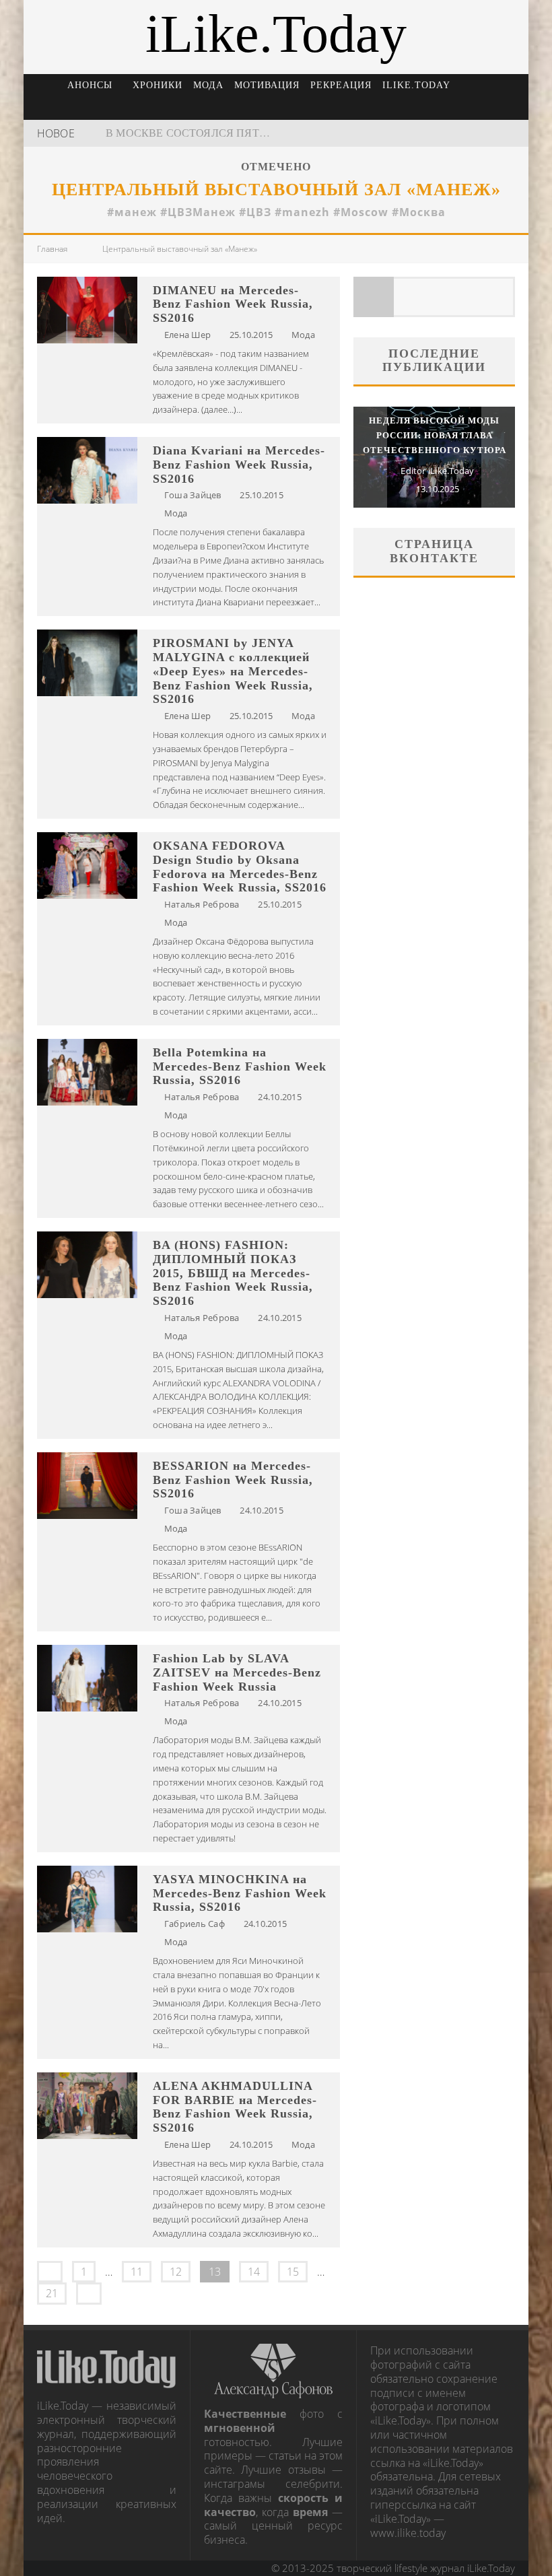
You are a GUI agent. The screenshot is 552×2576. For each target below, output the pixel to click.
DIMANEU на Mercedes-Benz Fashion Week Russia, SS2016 (233, 304)
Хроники (158, 85)
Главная (52, 249)
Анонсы (90, 85)
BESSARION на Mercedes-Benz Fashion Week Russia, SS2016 (233, 1480)
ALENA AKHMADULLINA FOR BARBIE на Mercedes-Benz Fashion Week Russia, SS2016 (235, 2107)
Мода (208, 85)
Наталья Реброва (202, 904)
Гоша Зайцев (193, 495)
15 (293, 2272)
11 (137, 2272)
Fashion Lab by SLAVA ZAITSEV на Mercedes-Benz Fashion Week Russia (237, 1672)
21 (52, 2293)
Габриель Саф (195, 1924)
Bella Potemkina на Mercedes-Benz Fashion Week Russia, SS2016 (240, 1066)
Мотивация (267, 85)
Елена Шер (187, 335)
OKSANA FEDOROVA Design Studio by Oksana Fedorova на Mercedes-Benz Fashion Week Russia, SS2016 (240, 867)
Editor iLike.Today (437, 471)
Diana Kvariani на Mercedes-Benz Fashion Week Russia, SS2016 (239, 465)
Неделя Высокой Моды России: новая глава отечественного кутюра (435, 435)
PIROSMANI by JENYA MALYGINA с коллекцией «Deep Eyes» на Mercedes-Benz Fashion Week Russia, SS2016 (233, 671)
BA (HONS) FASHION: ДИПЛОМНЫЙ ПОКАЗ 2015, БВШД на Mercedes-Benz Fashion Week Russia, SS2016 (233, 1273)
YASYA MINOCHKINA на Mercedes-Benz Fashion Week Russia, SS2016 (240, 1893)
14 (254, 2272)
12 (176, 2272)
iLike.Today (416, 85)
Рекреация (341, 85)
